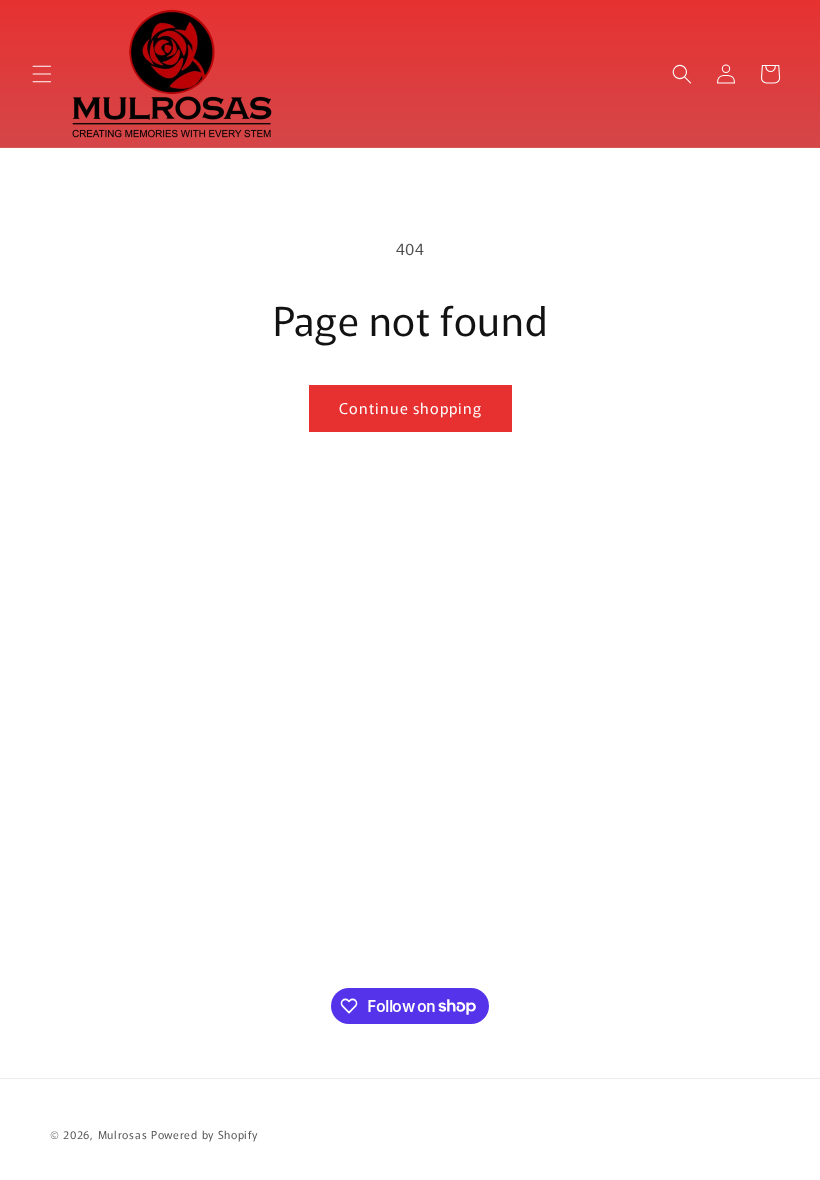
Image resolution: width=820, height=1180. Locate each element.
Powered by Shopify (204, 1134)
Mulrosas (123, 1134)
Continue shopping (410, 407)
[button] (42, 74)
